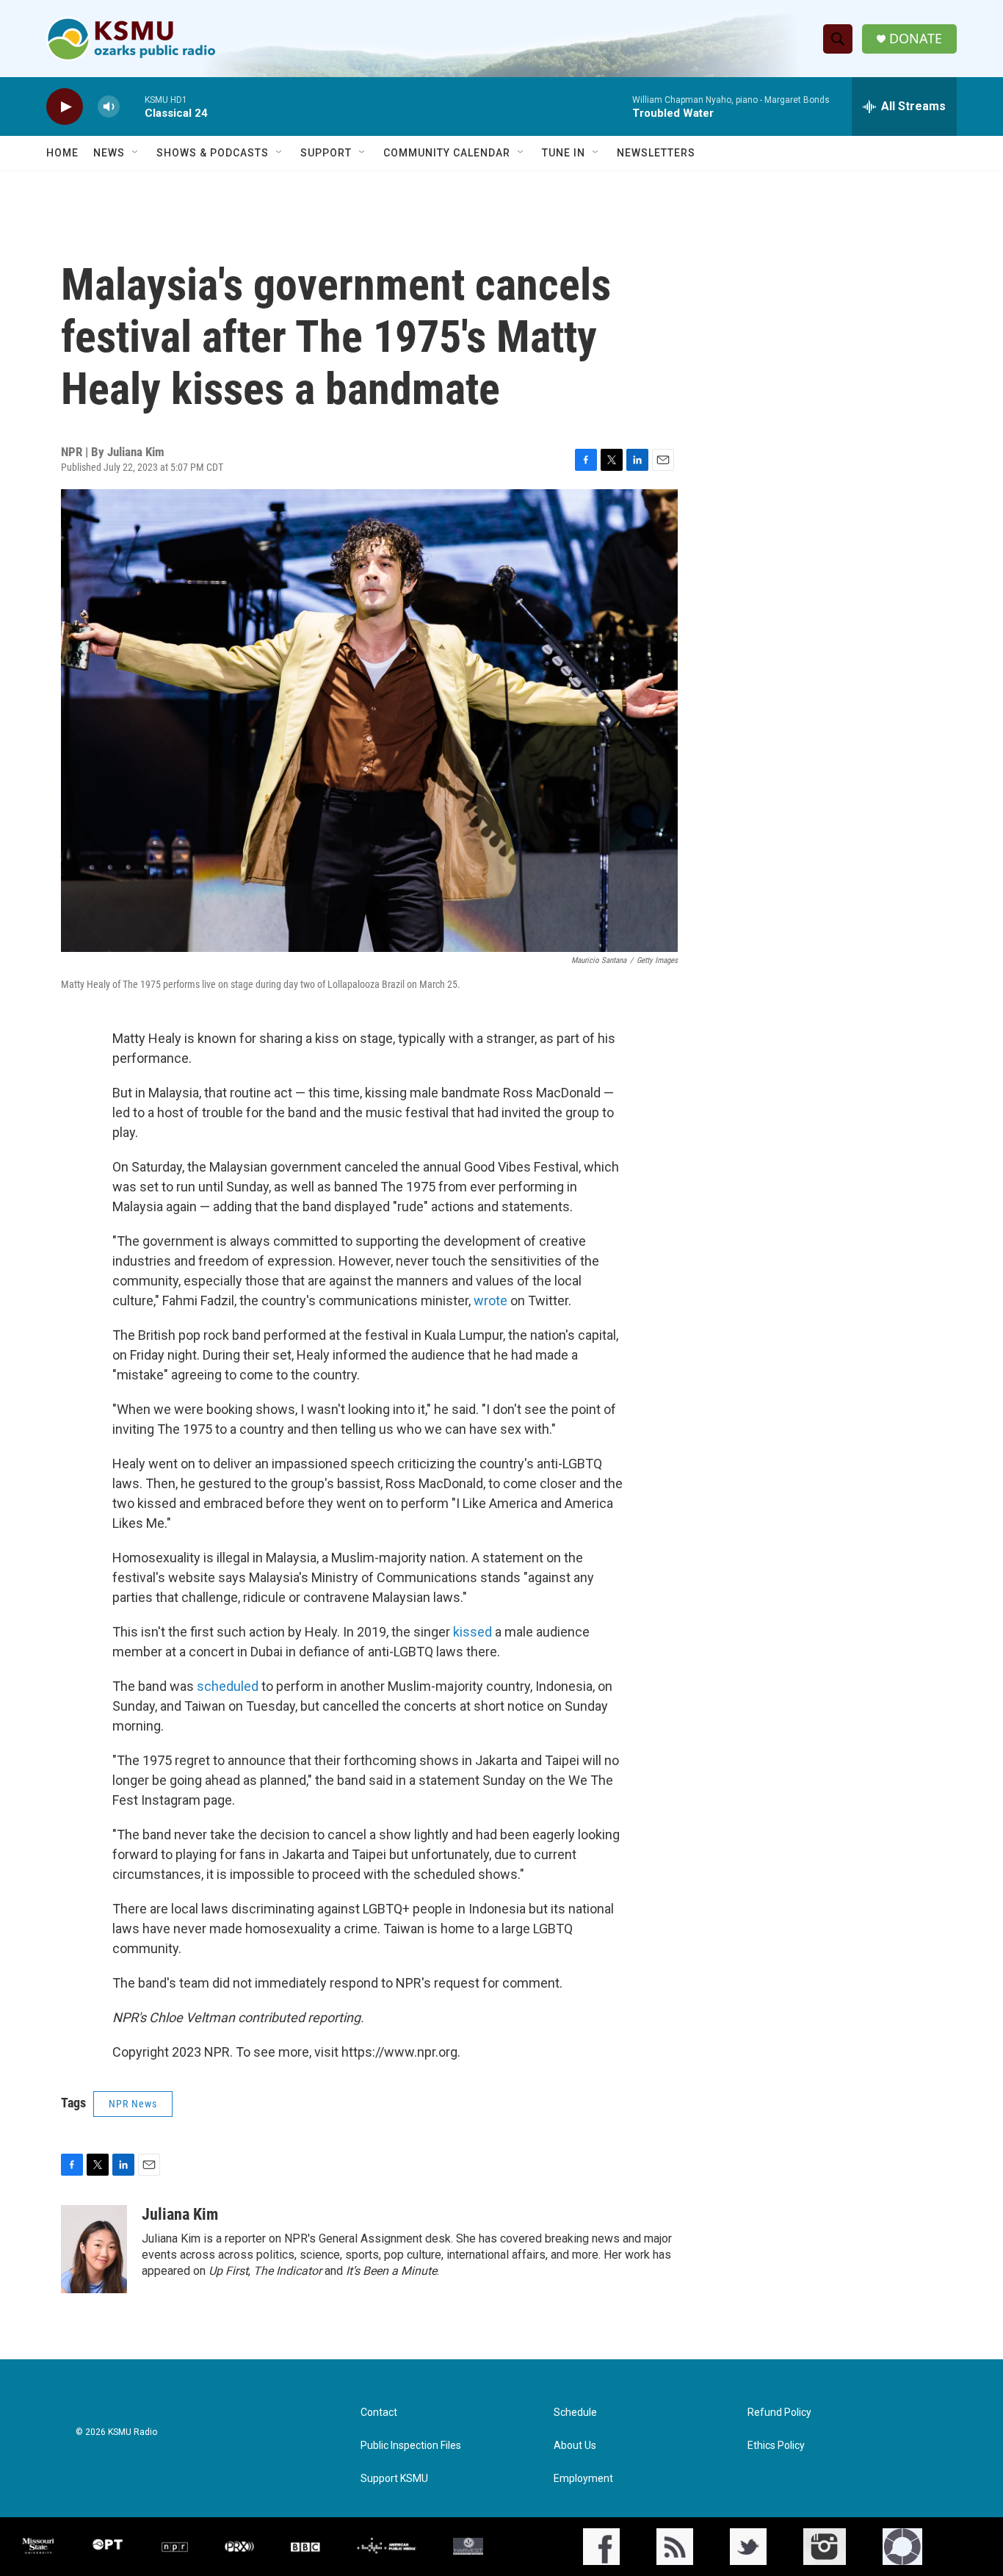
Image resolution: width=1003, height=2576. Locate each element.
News (109, 153)
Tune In (564, 153)
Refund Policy (779, 2413)
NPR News (133, 2104)
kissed (474, 1632)
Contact (379, 2413)
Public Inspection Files (411, 2446)
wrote (492, 1300)
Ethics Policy (776, 2446)
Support (326, 153)
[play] (65, 107)
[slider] (132, 106)
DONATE (916, 39)
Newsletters (656, 153)
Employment (583, 2479)
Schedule (575, 2413)
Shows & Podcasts (213, 153)
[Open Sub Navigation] (136, 153)
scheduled (229, 1686)
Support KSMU (394, 2479)
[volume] (109, 107)
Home (62, 153)
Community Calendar (447, 153)
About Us (575, 2446)
